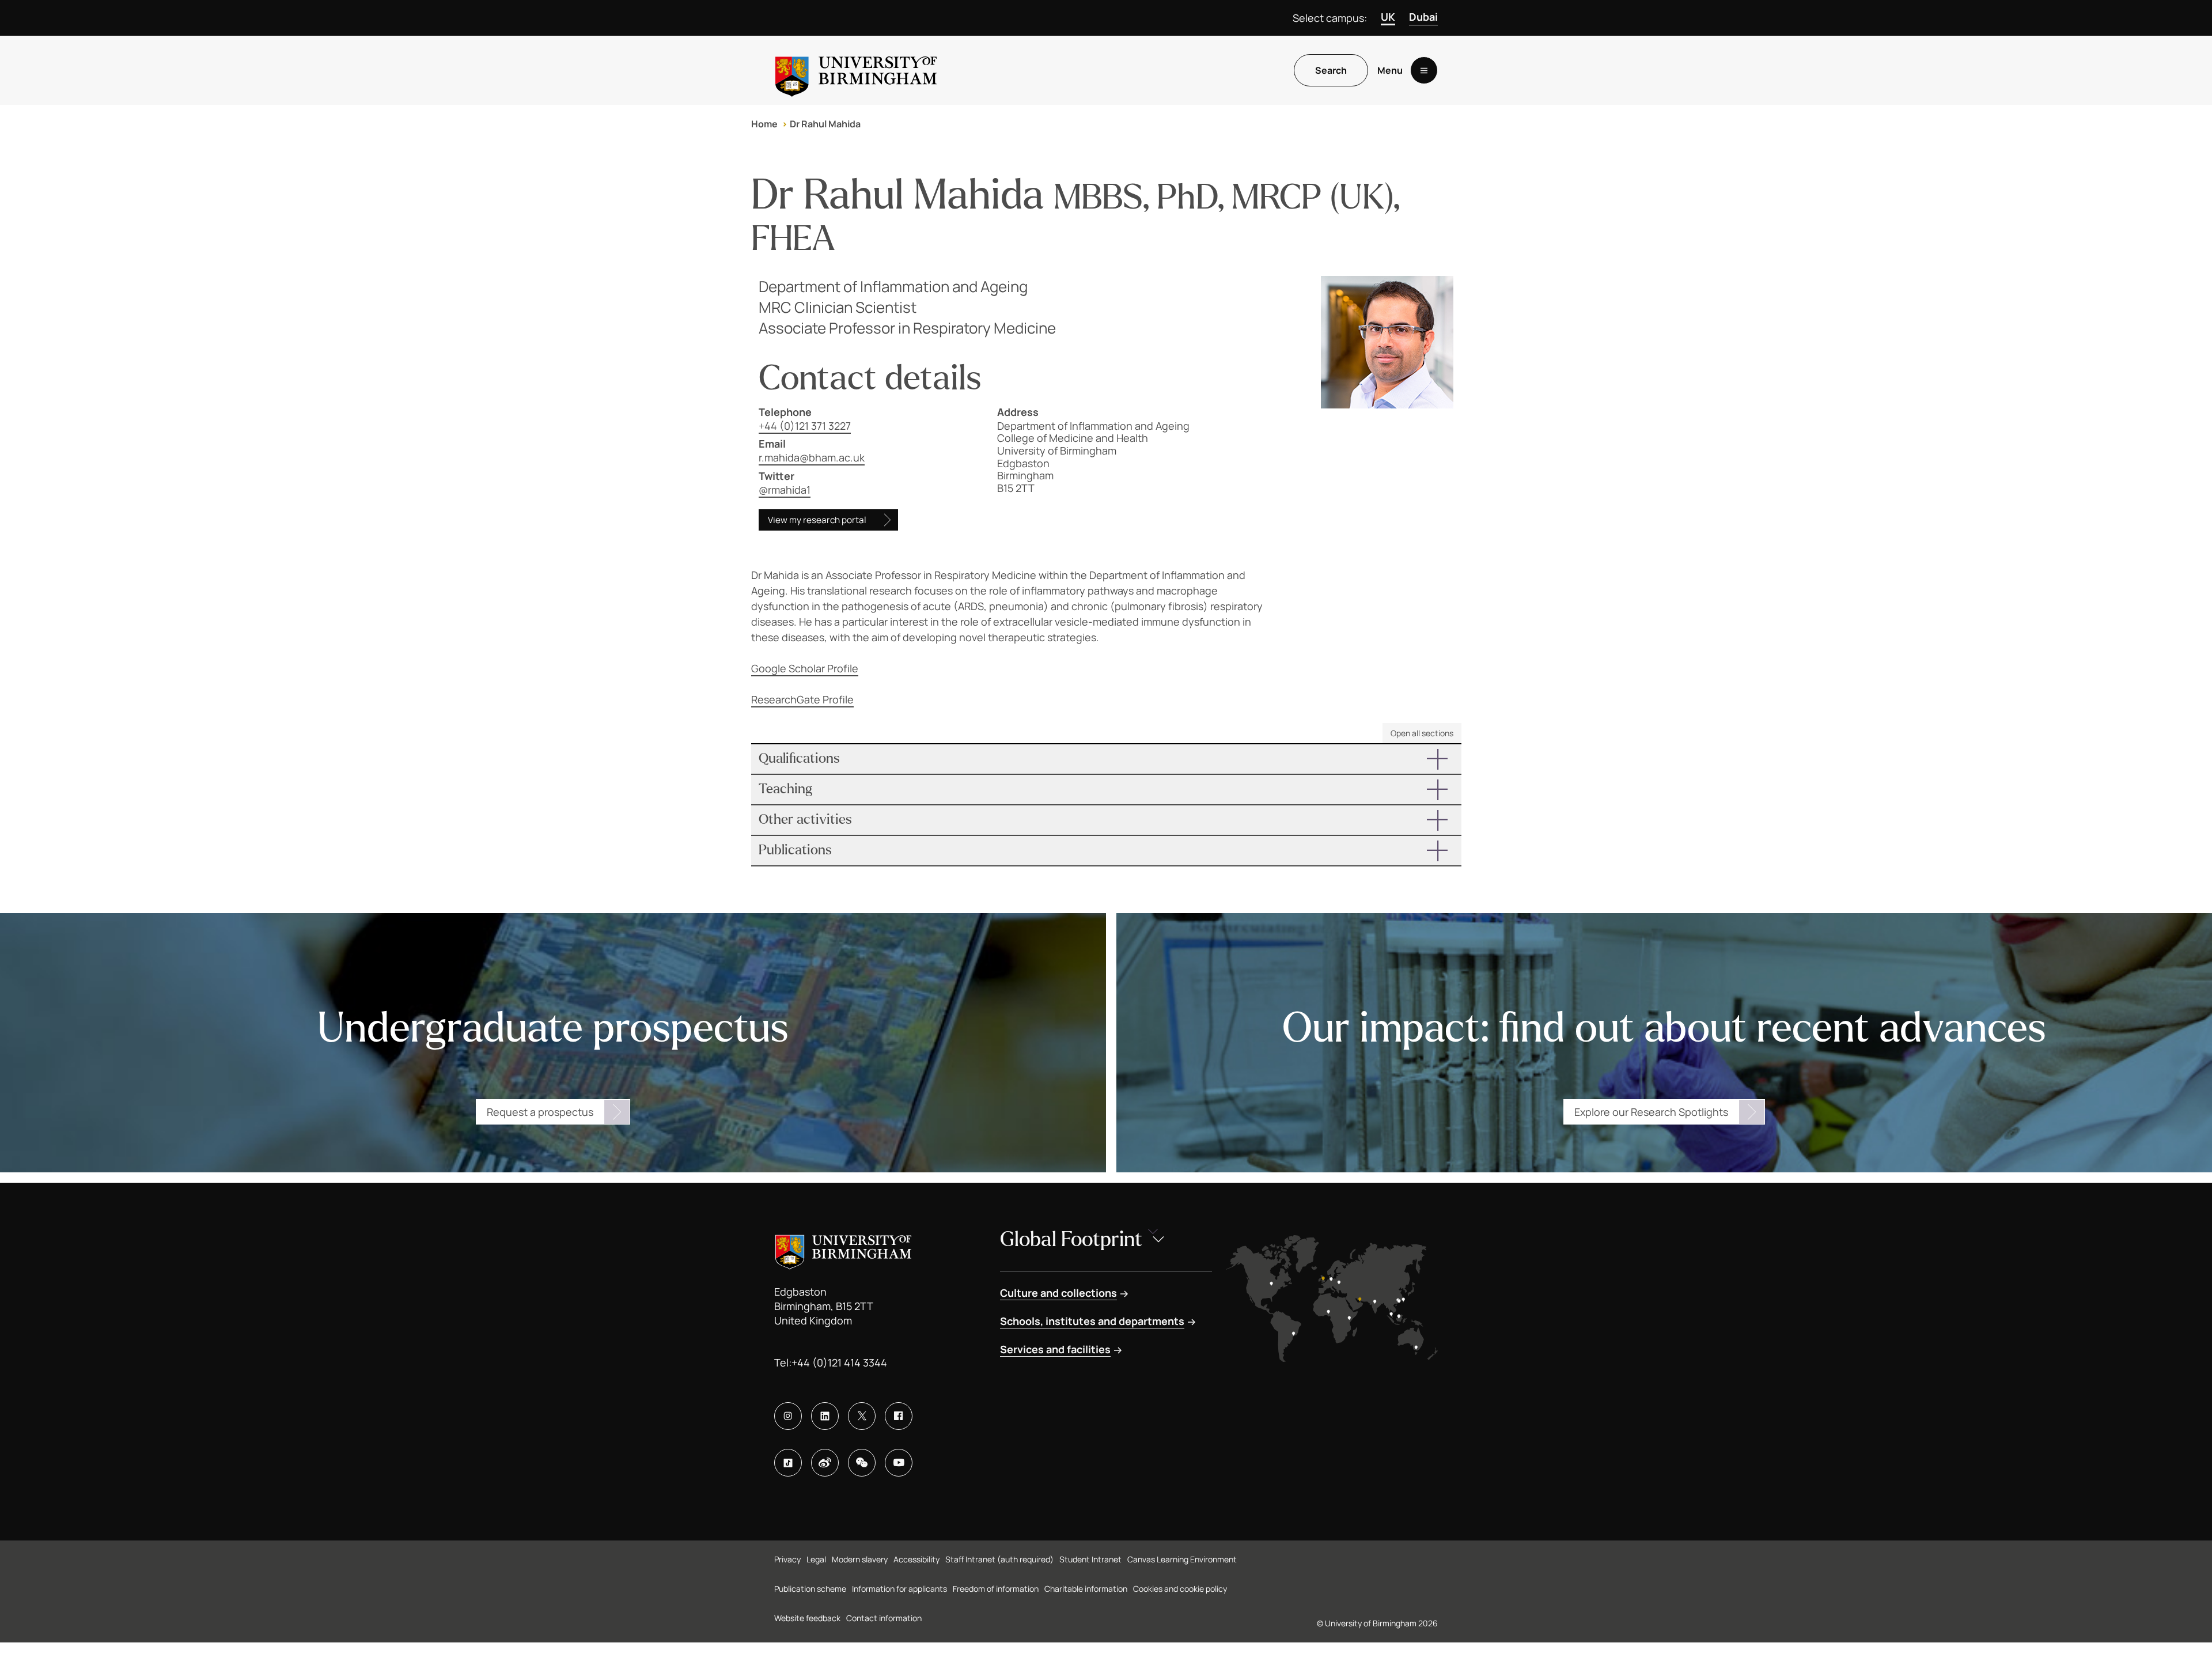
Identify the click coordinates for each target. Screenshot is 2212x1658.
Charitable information (1086, 1589)
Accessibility (916, 1559)
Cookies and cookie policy (1180, 1589)
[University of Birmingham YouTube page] (899, 1463)
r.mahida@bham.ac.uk (812, 457)
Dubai (1423, 17)
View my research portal (817, 520)
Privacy (787, 1559)
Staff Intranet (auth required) (999, 1559)
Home (764, 124)
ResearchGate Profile (802, 699)
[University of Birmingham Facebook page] (899, 1416)
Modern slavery (860, 1559)
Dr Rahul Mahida (825, 124)
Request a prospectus (540, 1112)
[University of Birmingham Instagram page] (788, 1416)
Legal (816, 1559)
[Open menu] (1424, 70)
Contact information (884, 1618)
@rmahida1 (785, 490)
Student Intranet (1090, 1559)
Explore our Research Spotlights (1651, 1112)
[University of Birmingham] (856, 70)
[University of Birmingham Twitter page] (862, 1416)
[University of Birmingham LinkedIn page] (825, 1416)
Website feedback (807, 1618)
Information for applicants (899, 1589)
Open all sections (1422, 733)
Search (1331, 70)
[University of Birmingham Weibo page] (825, 1463)
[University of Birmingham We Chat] (862, 1463)
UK (1388, 17)
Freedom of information (996, 1589)
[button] (1106, 759)
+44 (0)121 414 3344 (839, 1362)
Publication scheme (810, 1589)
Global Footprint (1071, 1239)
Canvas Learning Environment (1182, 1559)
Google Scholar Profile (805, 668)
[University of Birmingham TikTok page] (788, 1463)
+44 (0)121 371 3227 (805, 426)
